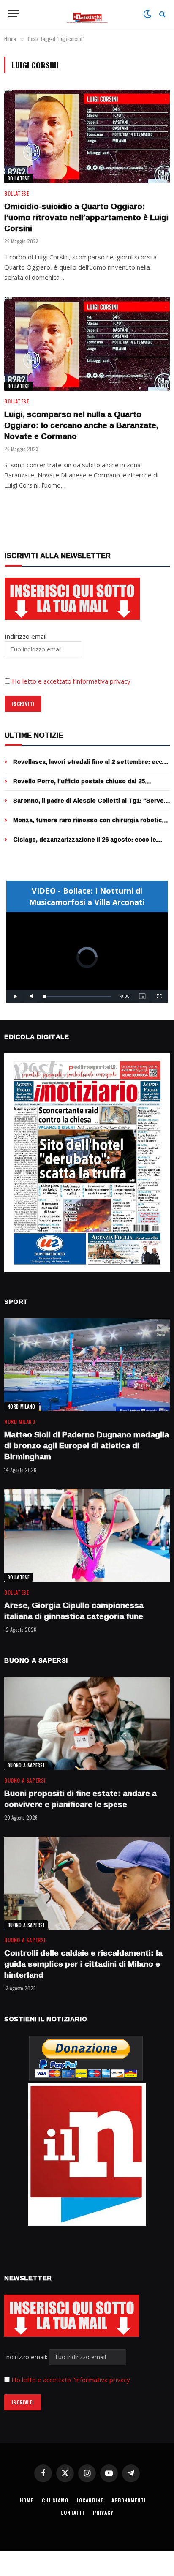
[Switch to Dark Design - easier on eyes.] (147, 14)
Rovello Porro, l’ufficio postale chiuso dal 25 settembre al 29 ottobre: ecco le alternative (79, 785)
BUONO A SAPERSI (26, 1765)
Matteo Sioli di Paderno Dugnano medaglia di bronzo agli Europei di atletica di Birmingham (87, 1445)
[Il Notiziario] (87, 14)
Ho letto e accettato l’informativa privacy (71, 681)
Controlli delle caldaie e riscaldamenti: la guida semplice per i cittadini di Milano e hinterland (83, 1964)
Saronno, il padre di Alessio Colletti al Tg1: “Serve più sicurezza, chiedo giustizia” (88, 805)
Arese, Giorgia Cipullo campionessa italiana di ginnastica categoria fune (74, 1611)
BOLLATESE (19, 178)
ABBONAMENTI (129, 2500)
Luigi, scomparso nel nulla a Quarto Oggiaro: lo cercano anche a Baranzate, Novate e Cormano (81, 425)
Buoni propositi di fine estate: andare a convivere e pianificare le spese (80, 1799)
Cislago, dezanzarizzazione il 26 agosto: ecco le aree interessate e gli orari (85, 844)
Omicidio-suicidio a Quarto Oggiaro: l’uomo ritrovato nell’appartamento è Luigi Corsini (86, 217)
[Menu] (14, 14)
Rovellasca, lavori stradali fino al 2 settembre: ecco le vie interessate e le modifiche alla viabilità (90, 766)
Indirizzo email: (27, 2357)
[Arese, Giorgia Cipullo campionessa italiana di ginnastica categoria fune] (87, 1536)
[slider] (78, 996)
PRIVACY (103, 2512)
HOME (27, 2500)
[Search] (162, 14)
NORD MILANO (22, 1407)
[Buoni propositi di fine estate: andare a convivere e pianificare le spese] (87, 1724)
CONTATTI (72, 2512)
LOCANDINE (90, 2500)
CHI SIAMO (55, 2500)
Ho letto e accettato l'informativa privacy (71, 2380)
